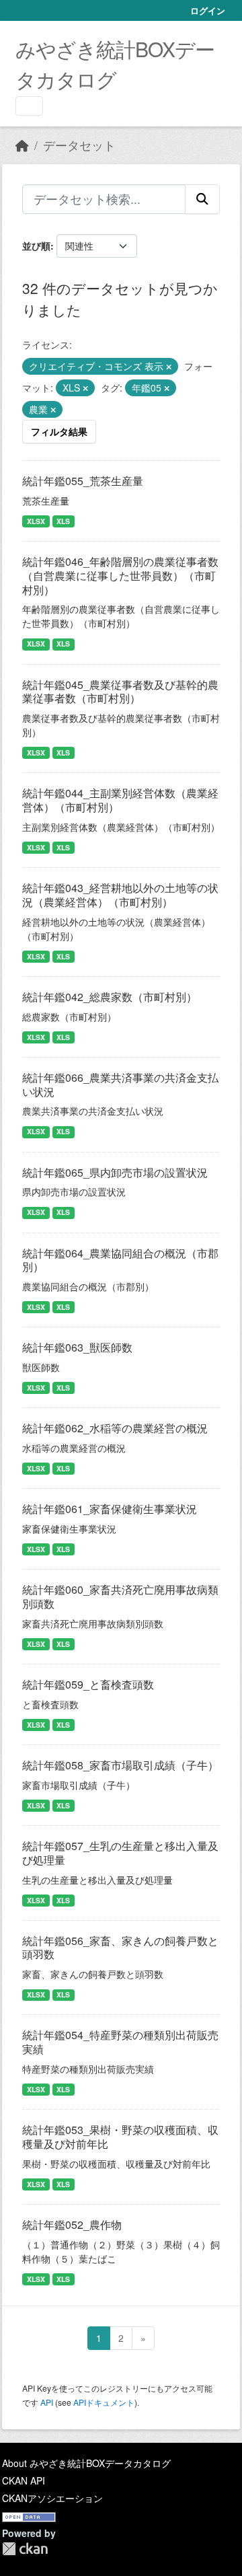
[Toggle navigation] (29, 106)
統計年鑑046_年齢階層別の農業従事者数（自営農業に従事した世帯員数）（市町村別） (120, 576)
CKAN (25, 2549)
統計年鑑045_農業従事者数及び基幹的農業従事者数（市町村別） (120, 692)
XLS (63, 521)
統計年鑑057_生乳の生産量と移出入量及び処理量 (120, 1853)
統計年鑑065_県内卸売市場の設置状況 (115, 1172)
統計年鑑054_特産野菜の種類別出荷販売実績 (120, 2042)
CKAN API (24, 2480)
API (47, 2402)
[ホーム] (22, 145)
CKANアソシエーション (52, 2498)
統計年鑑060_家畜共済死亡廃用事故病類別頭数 (120, 1596)
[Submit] (202, 199)
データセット (79, 145)
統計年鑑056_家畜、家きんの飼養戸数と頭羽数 (120, 1948)
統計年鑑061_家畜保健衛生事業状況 (110, 1509)
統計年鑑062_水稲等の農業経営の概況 (115, 1428)
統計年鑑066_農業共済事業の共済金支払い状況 (120, 1084)
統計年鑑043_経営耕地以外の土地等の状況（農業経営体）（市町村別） (120, 895)
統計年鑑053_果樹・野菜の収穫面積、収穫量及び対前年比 (120, 2137)
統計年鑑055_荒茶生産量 (83, 481)
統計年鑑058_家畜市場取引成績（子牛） (120, 1765)
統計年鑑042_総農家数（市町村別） (110, 997)
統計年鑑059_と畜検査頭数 (88, 1684)
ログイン (208, 10)
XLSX (36, 521)
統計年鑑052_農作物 (72, 2224)
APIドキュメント (104, 2402)
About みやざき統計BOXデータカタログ (86, 2463)
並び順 (36, 246)
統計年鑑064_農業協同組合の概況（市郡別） (120, 1260)
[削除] (169, 367)
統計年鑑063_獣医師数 (77, 1347)
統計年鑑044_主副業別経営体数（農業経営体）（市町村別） (120, 800)
